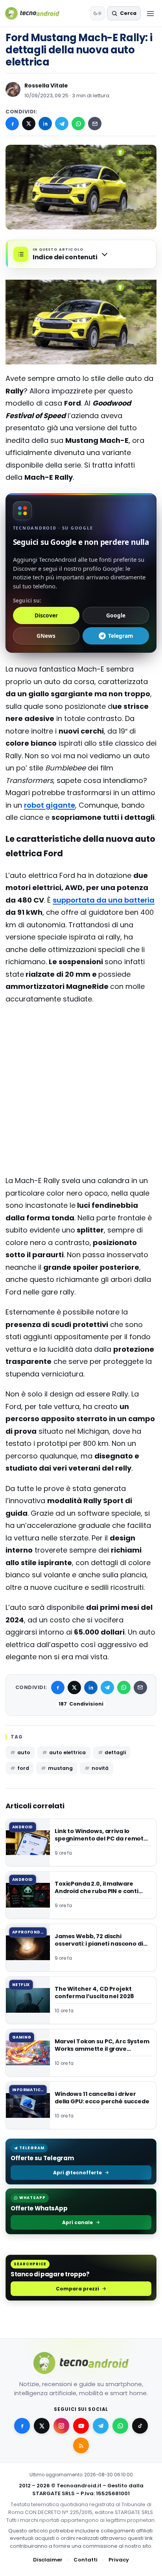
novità (100, 1768)
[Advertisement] (81, 1042)
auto (24, 1752)
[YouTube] (81, 2426)
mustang (60, 1768)
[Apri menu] (150, 13)
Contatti (86, 2560)
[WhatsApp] (78, 124)
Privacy (119, 2560)
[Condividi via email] (95, 124)
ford (23, 1768)
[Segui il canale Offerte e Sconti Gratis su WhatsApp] (120, 2426)
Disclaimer (48, 2560)
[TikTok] (140, 2426)
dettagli (115, 1752)
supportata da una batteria (104, 900)
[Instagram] (61, 2426)
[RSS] (81, 2445)
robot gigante (50, 805)
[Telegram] (62, 124)
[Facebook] (12, 124)
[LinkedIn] (45, 124)
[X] (29, 124)
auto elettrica (67, 1752)
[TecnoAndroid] (37, 13)
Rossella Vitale (46, 86)
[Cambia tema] (98, 13)
